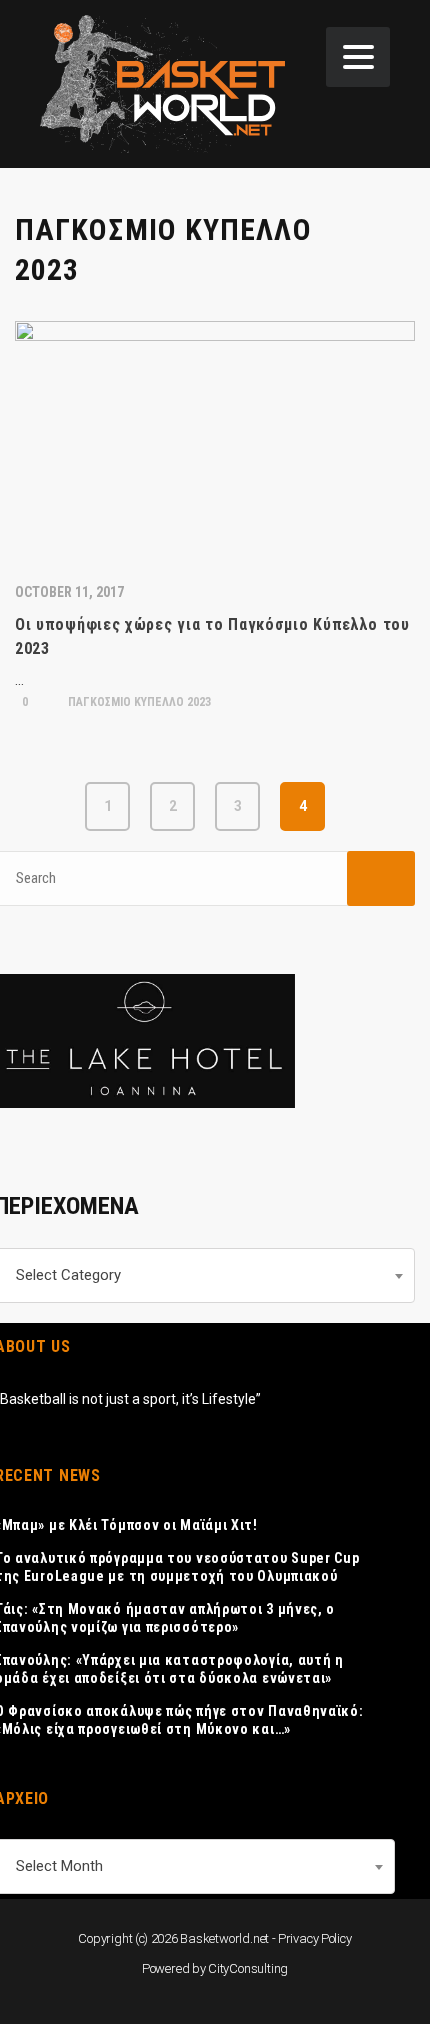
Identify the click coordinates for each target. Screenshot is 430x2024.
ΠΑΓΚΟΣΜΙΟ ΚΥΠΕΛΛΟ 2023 (138, 702)
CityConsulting (248, 1968)
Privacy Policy (315, 1938)
